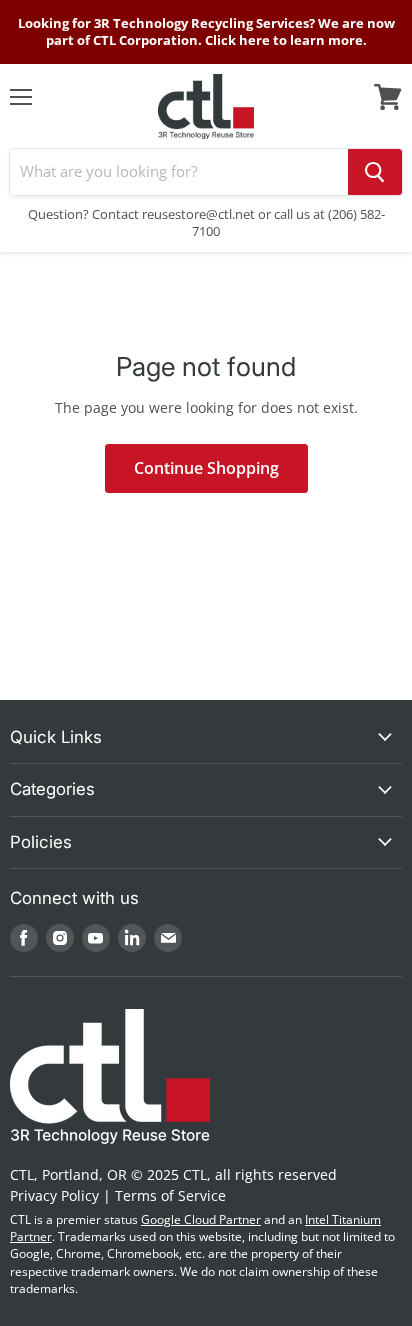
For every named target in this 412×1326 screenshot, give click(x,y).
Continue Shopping (206, 468)
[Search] (375, 172)
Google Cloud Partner (201, 1219)
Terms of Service (170, 1195)
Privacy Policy (54, 1195)
